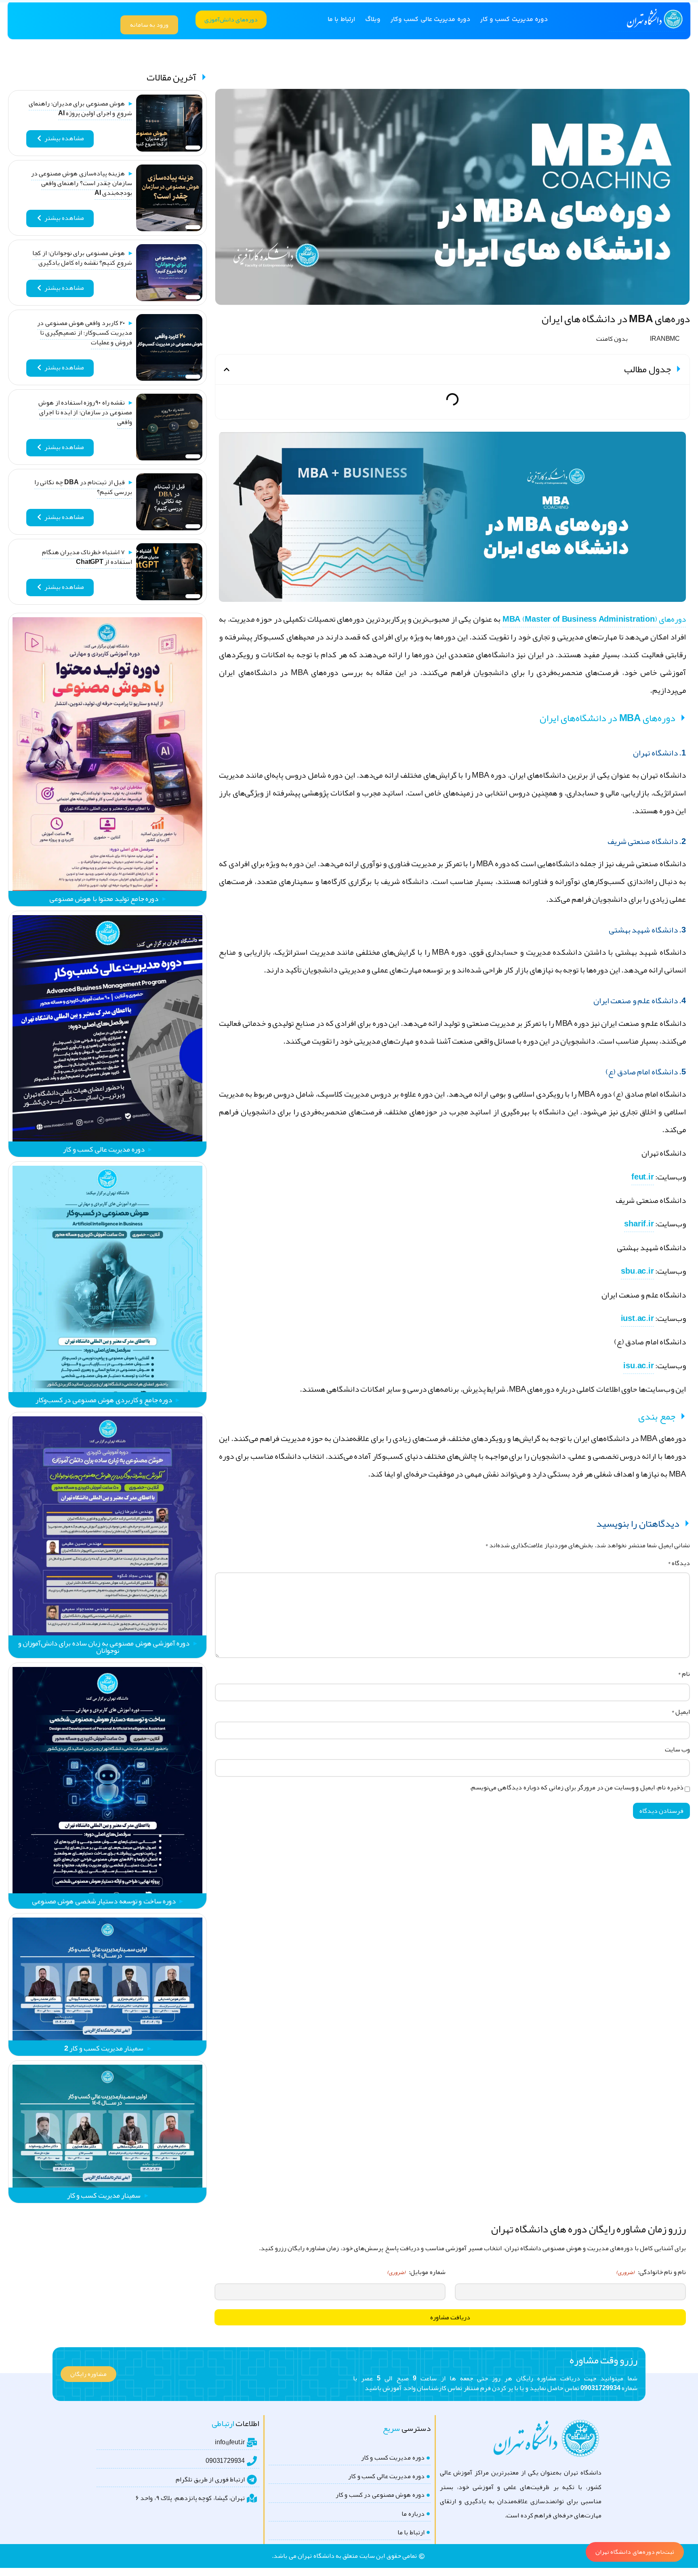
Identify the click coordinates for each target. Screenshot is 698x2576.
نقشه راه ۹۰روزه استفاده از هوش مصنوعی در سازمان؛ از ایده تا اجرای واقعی (85, 412)
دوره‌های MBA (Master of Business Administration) (594, 619)
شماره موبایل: (416, 2272)
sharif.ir (639, 1224)
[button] (227, 369)
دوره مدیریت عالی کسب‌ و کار (104, 1149)
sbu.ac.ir (637, 1271)
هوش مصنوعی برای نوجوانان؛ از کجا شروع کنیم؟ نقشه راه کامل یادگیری (82, 258)
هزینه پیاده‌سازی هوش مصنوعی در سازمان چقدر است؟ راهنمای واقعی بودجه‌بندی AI (82, 183)
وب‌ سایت (677, 1749)
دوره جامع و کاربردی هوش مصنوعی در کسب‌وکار (104, 1400)
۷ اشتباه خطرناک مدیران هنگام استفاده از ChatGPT (87, 557)
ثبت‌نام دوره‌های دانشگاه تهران (635, 2552)
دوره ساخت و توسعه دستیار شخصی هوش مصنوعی (104, 1901)
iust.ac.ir (637, 1318)
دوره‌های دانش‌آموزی (231, 19)
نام (684, 1674)
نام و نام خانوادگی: (651, 2272)
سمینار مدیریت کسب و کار (104, 2195)
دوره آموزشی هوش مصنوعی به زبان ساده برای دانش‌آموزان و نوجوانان (104, 1647)
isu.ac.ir (638, 1365)
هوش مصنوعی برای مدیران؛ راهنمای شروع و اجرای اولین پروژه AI (80, 108)
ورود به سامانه (149, 25)
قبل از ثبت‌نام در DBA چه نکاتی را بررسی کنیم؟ (83, 487)
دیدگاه (679, 1563)
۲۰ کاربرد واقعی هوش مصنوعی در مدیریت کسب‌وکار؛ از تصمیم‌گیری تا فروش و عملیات (85, 333)
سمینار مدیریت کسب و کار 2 (104, 2048)
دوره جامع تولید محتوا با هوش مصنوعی (104, 899)
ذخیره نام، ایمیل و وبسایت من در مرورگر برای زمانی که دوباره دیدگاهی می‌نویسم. (577, 1787)
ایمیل (681, 1712)
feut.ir (643, 1177)
